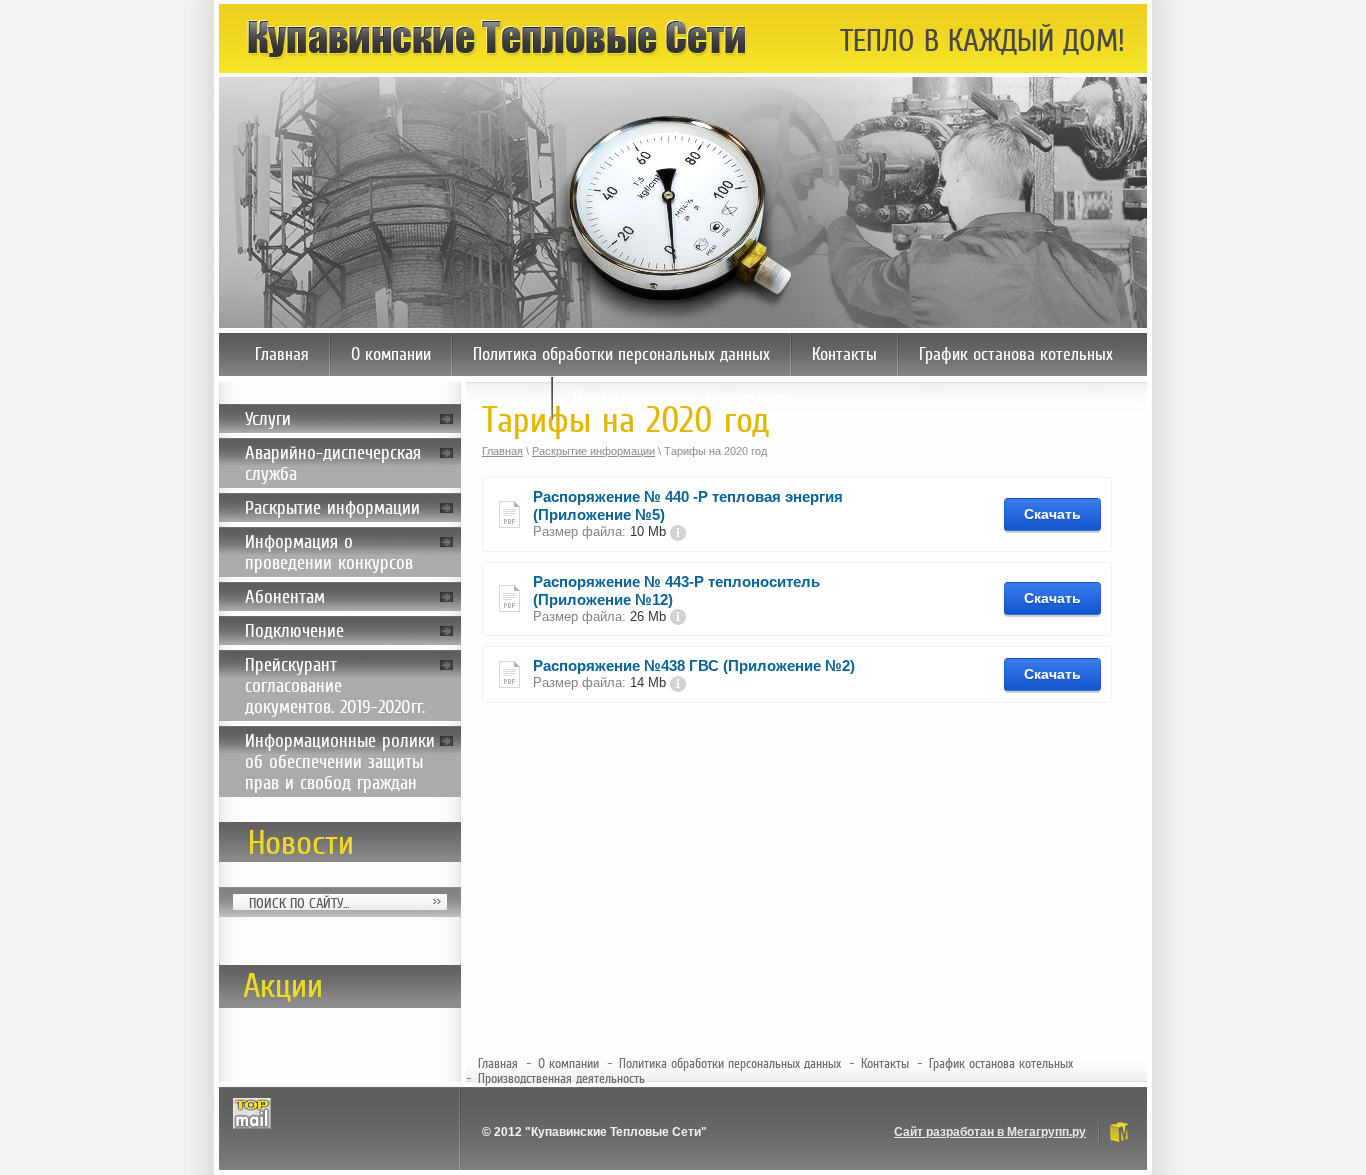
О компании (391, 354)
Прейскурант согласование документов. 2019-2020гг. (335, 685)
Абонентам (285, 596)
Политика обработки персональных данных (621, 354)
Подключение (294, 630)
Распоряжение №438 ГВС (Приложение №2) (694, 665)
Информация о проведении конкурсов (329, 552)
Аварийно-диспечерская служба (333, 463)
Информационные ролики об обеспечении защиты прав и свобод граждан (340, 761)
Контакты (844, 354)
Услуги (268, 418)
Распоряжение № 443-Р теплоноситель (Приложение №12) (676, 590)
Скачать (1052, 514)
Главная (282, 354)
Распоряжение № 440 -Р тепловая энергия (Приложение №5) (688, 505)
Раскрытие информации (332, 507)
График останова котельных (1016, 354)
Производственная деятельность (684, 398)
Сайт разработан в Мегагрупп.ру (990, 1132)
